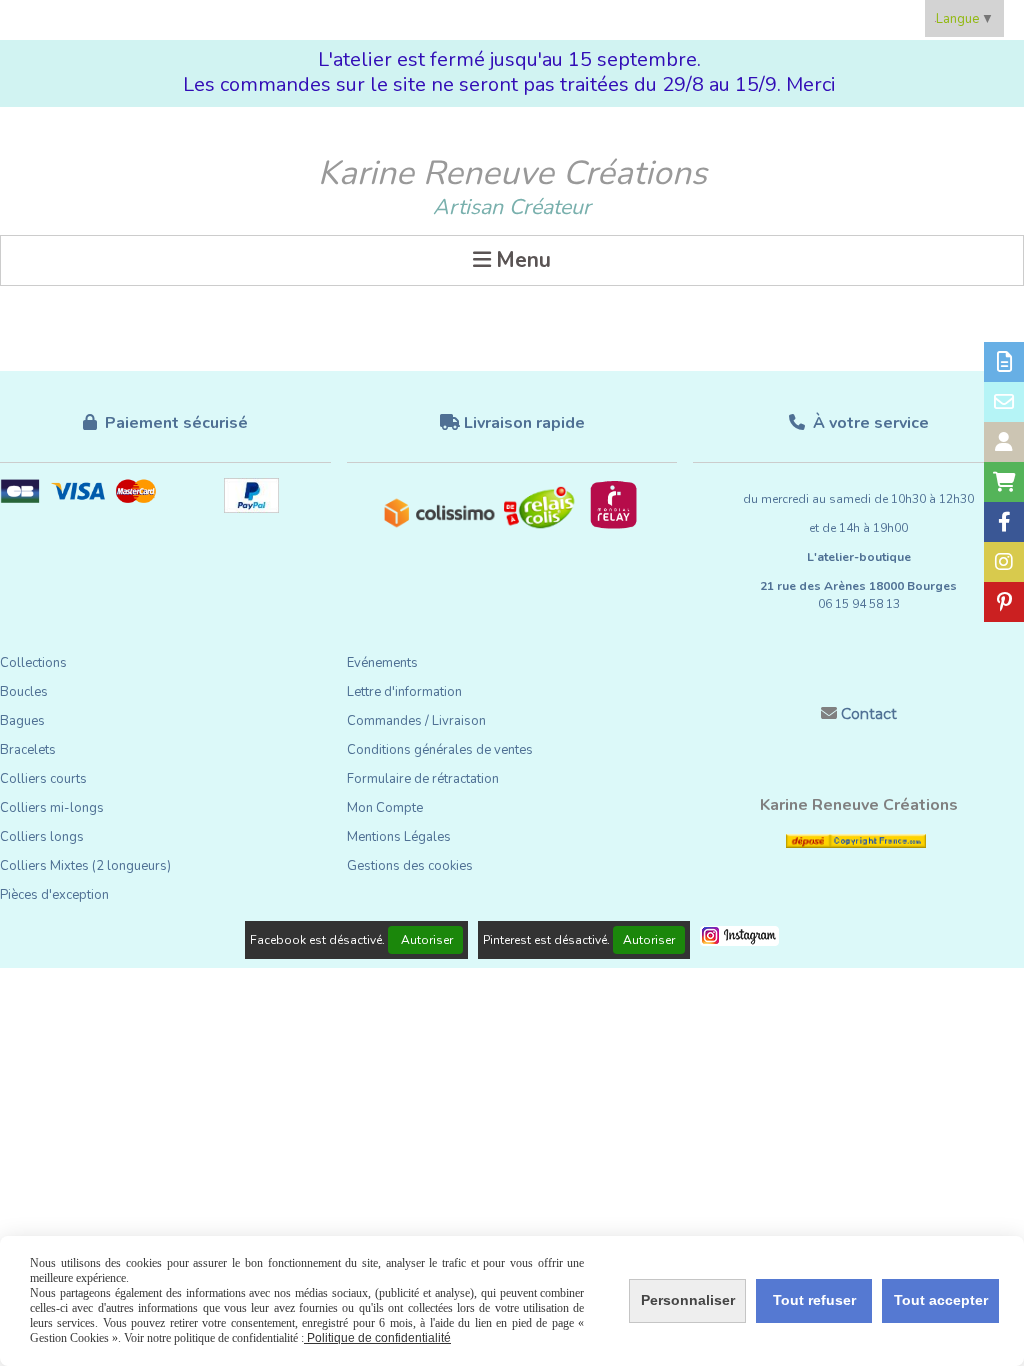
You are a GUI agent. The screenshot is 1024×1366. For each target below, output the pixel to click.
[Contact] (1004, 402)
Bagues (22, 721)
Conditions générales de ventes (440, 750)
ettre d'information (408, 692)
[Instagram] (1004, 562)
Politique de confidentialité (377, 1338)
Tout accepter (941, 1300)
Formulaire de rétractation (423, 779)
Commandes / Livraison (416, 721)
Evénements (382, 663)
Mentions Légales (399, 837)
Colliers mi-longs (52, 808)
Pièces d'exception (54, 895)
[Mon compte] (1004, 442)
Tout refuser (814, 1300)
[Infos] (1004, 362)
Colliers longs (42, 837)
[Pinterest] (1004, 602)
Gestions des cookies (410, 866)
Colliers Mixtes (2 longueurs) (85, 866)
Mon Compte (385, 808)
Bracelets (28, 750)
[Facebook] (1004, 522)
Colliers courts (43, 779)
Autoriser (425, 940)
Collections (33, 663)
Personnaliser (688, 1300)
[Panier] (1004, 482)
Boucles (24, 692)
